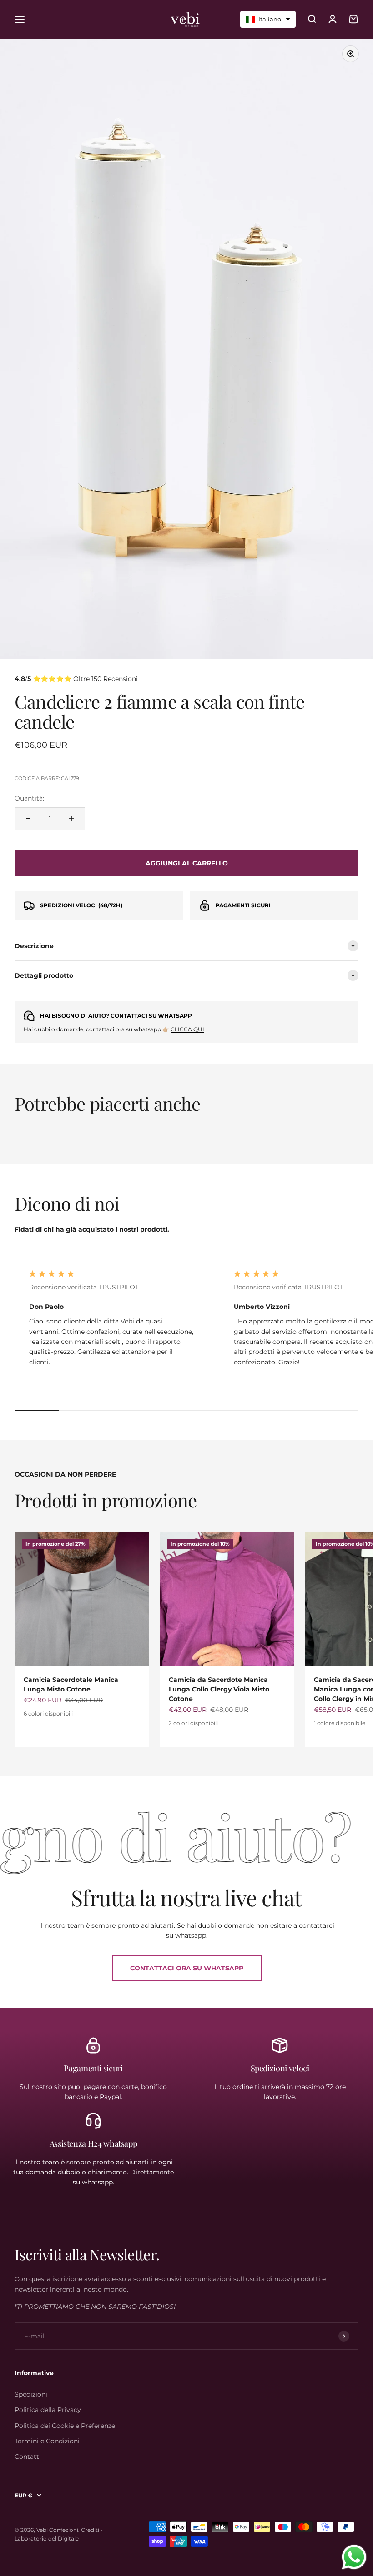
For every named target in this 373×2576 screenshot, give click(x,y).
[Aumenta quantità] (71, 819)
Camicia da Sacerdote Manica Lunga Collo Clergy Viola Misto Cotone (219, 1689)
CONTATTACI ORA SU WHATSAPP (187, 1968)
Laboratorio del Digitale (47, 2539)
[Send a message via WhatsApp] (354, 2557)
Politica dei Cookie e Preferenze (65, 2426)
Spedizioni (31, 2394)
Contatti (28, 2457)
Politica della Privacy (48, 2410)
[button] (268, 19)
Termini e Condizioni (47, 2441)
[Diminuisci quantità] (28, 819)
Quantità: (29, 798)
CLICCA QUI (187, 1029)
